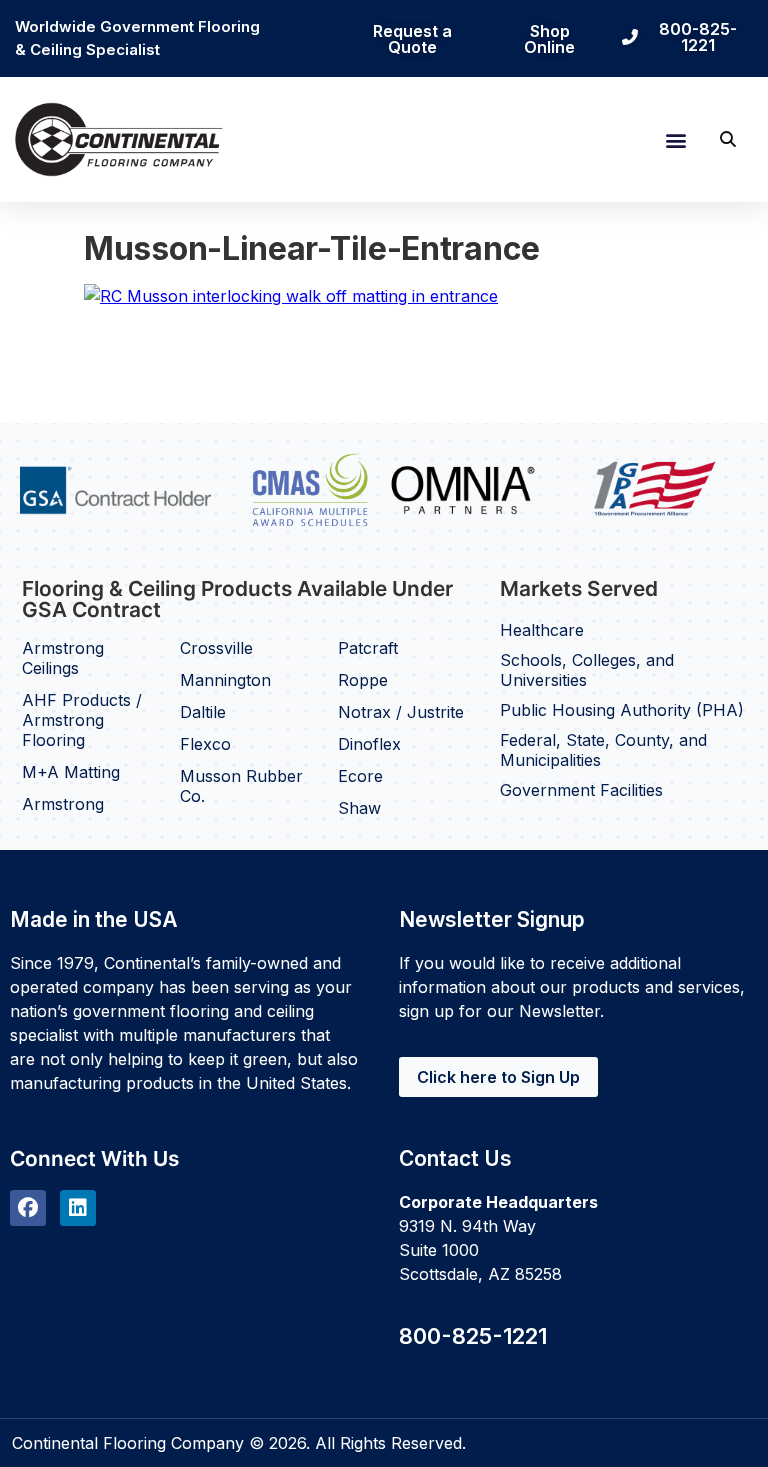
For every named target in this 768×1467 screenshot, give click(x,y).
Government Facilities (581, 790)
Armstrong (63, 804)
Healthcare (542, 630)
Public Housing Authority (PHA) (622, 710)
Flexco (205, 744)
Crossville (216, 648)
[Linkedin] (78, 1208)
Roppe (363, 680)
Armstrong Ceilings (63, 658)
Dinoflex (369, 744)
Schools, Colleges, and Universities (587, 670)
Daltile (203, 712)
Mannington (225, 680)
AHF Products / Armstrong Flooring (82, 720)
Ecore (360, 776)
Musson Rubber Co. (241, 786)
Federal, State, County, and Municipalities (603, 750)
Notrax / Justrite (401, 712)
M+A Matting (71, 772)
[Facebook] (28, 1208)
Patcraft (368, 648)
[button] (675, 139)
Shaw (359, 808)
